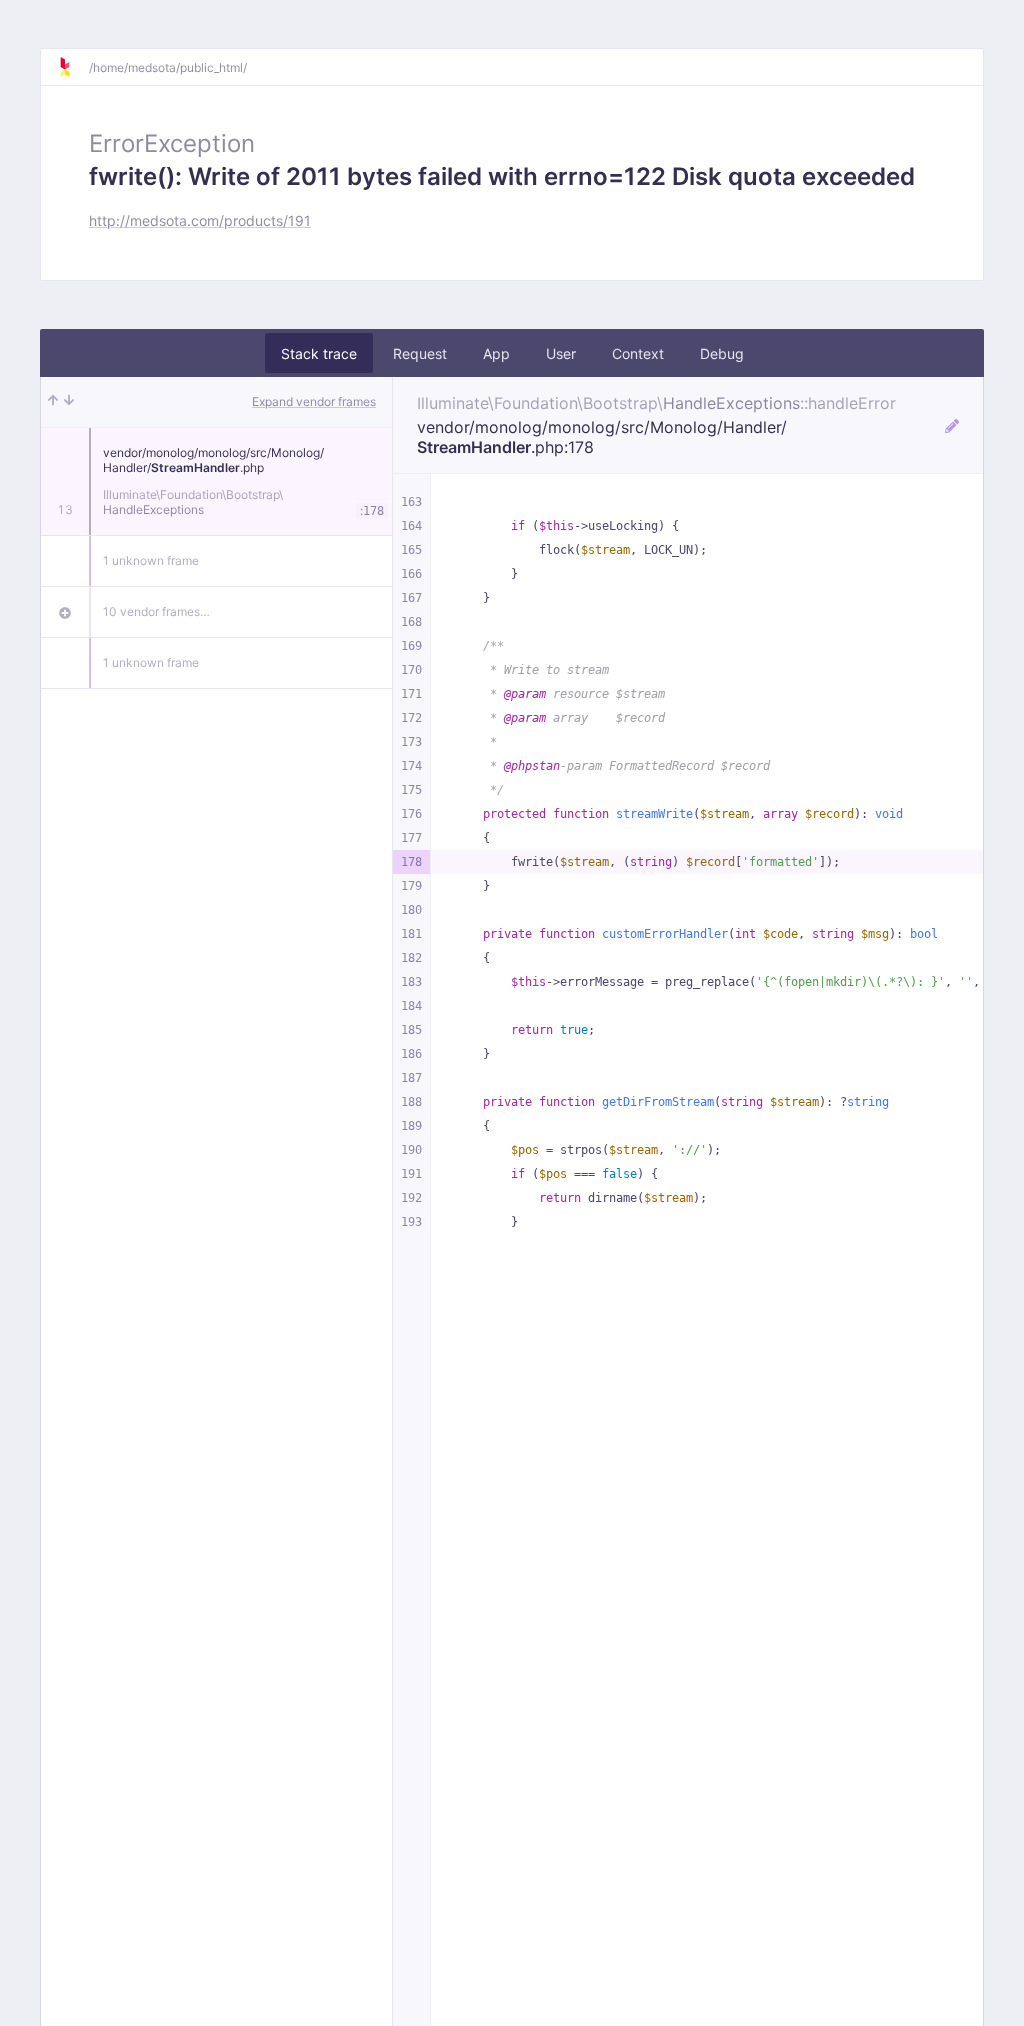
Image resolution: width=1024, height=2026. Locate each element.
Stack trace (319, 353)
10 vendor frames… (156, 611)
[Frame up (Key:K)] (53, 402)
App (496, 353)
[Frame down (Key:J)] (69, 402)
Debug (722, 353)
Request (420, 353)
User (561, 353)
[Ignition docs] (73, 67)
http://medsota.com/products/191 (200, 220)
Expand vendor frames (314, 401)
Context (638, 353)
